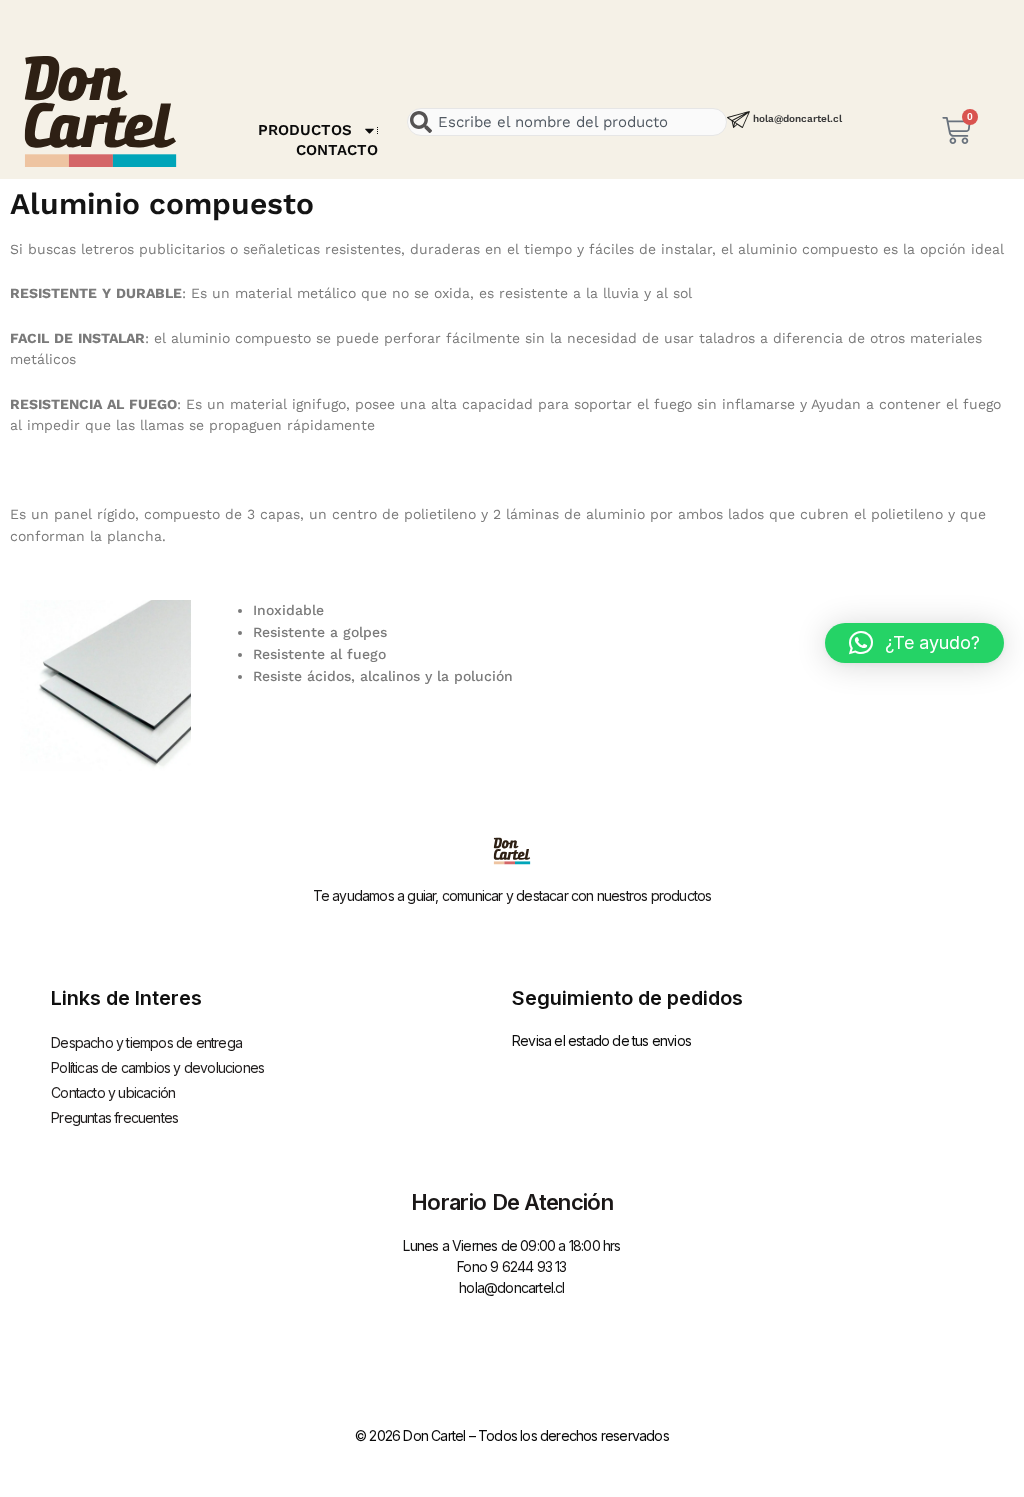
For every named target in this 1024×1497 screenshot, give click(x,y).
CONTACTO (337, 150)
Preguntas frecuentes (114, 1117)
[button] (914, 643)
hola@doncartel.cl (797, 118)
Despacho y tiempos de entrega (146, 1042)
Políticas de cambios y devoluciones (157, 1067)
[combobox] (567, 122)
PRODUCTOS (305, 130)
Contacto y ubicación (113, 1092)
